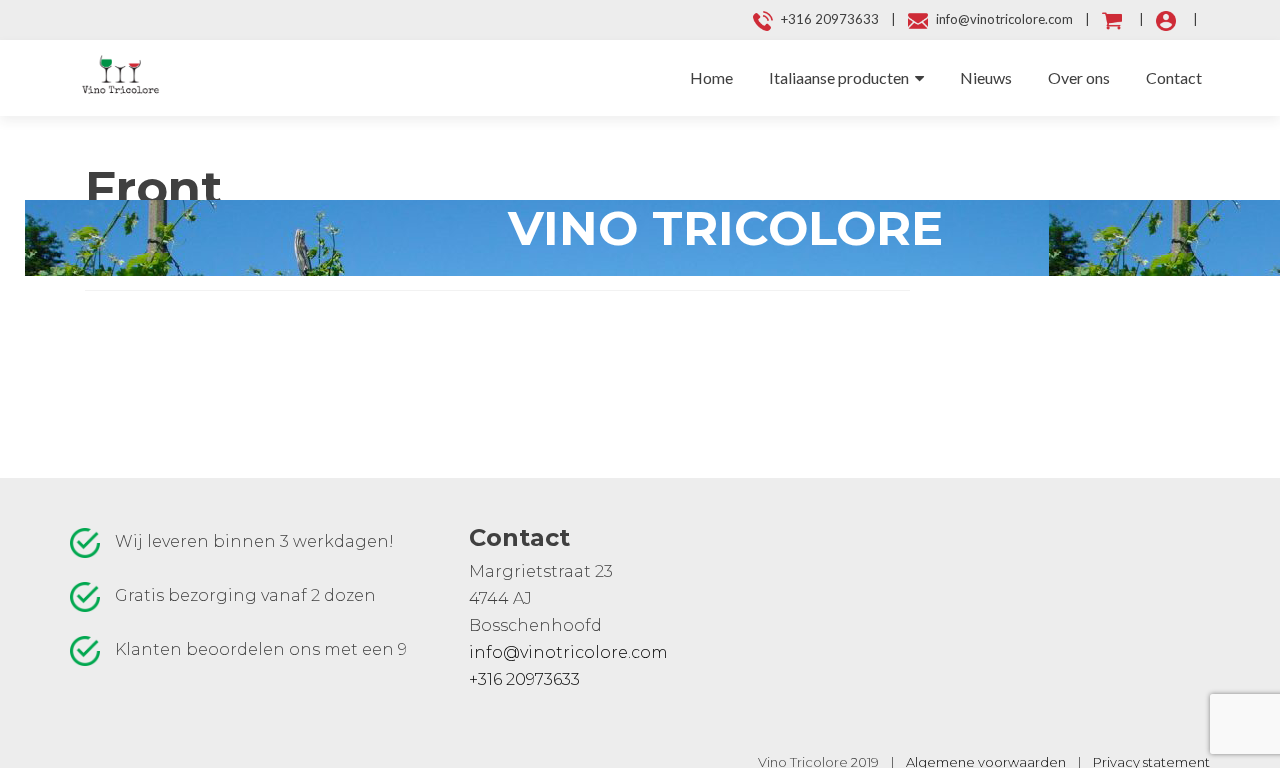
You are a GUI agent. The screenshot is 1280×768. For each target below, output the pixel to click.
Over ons (1079, 77)
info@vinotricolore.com (568, 652)
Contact (1174, 77)
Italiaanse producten (839, 77)
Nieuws (986, 77)
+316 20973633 (524, 679)
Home (711, 77)
